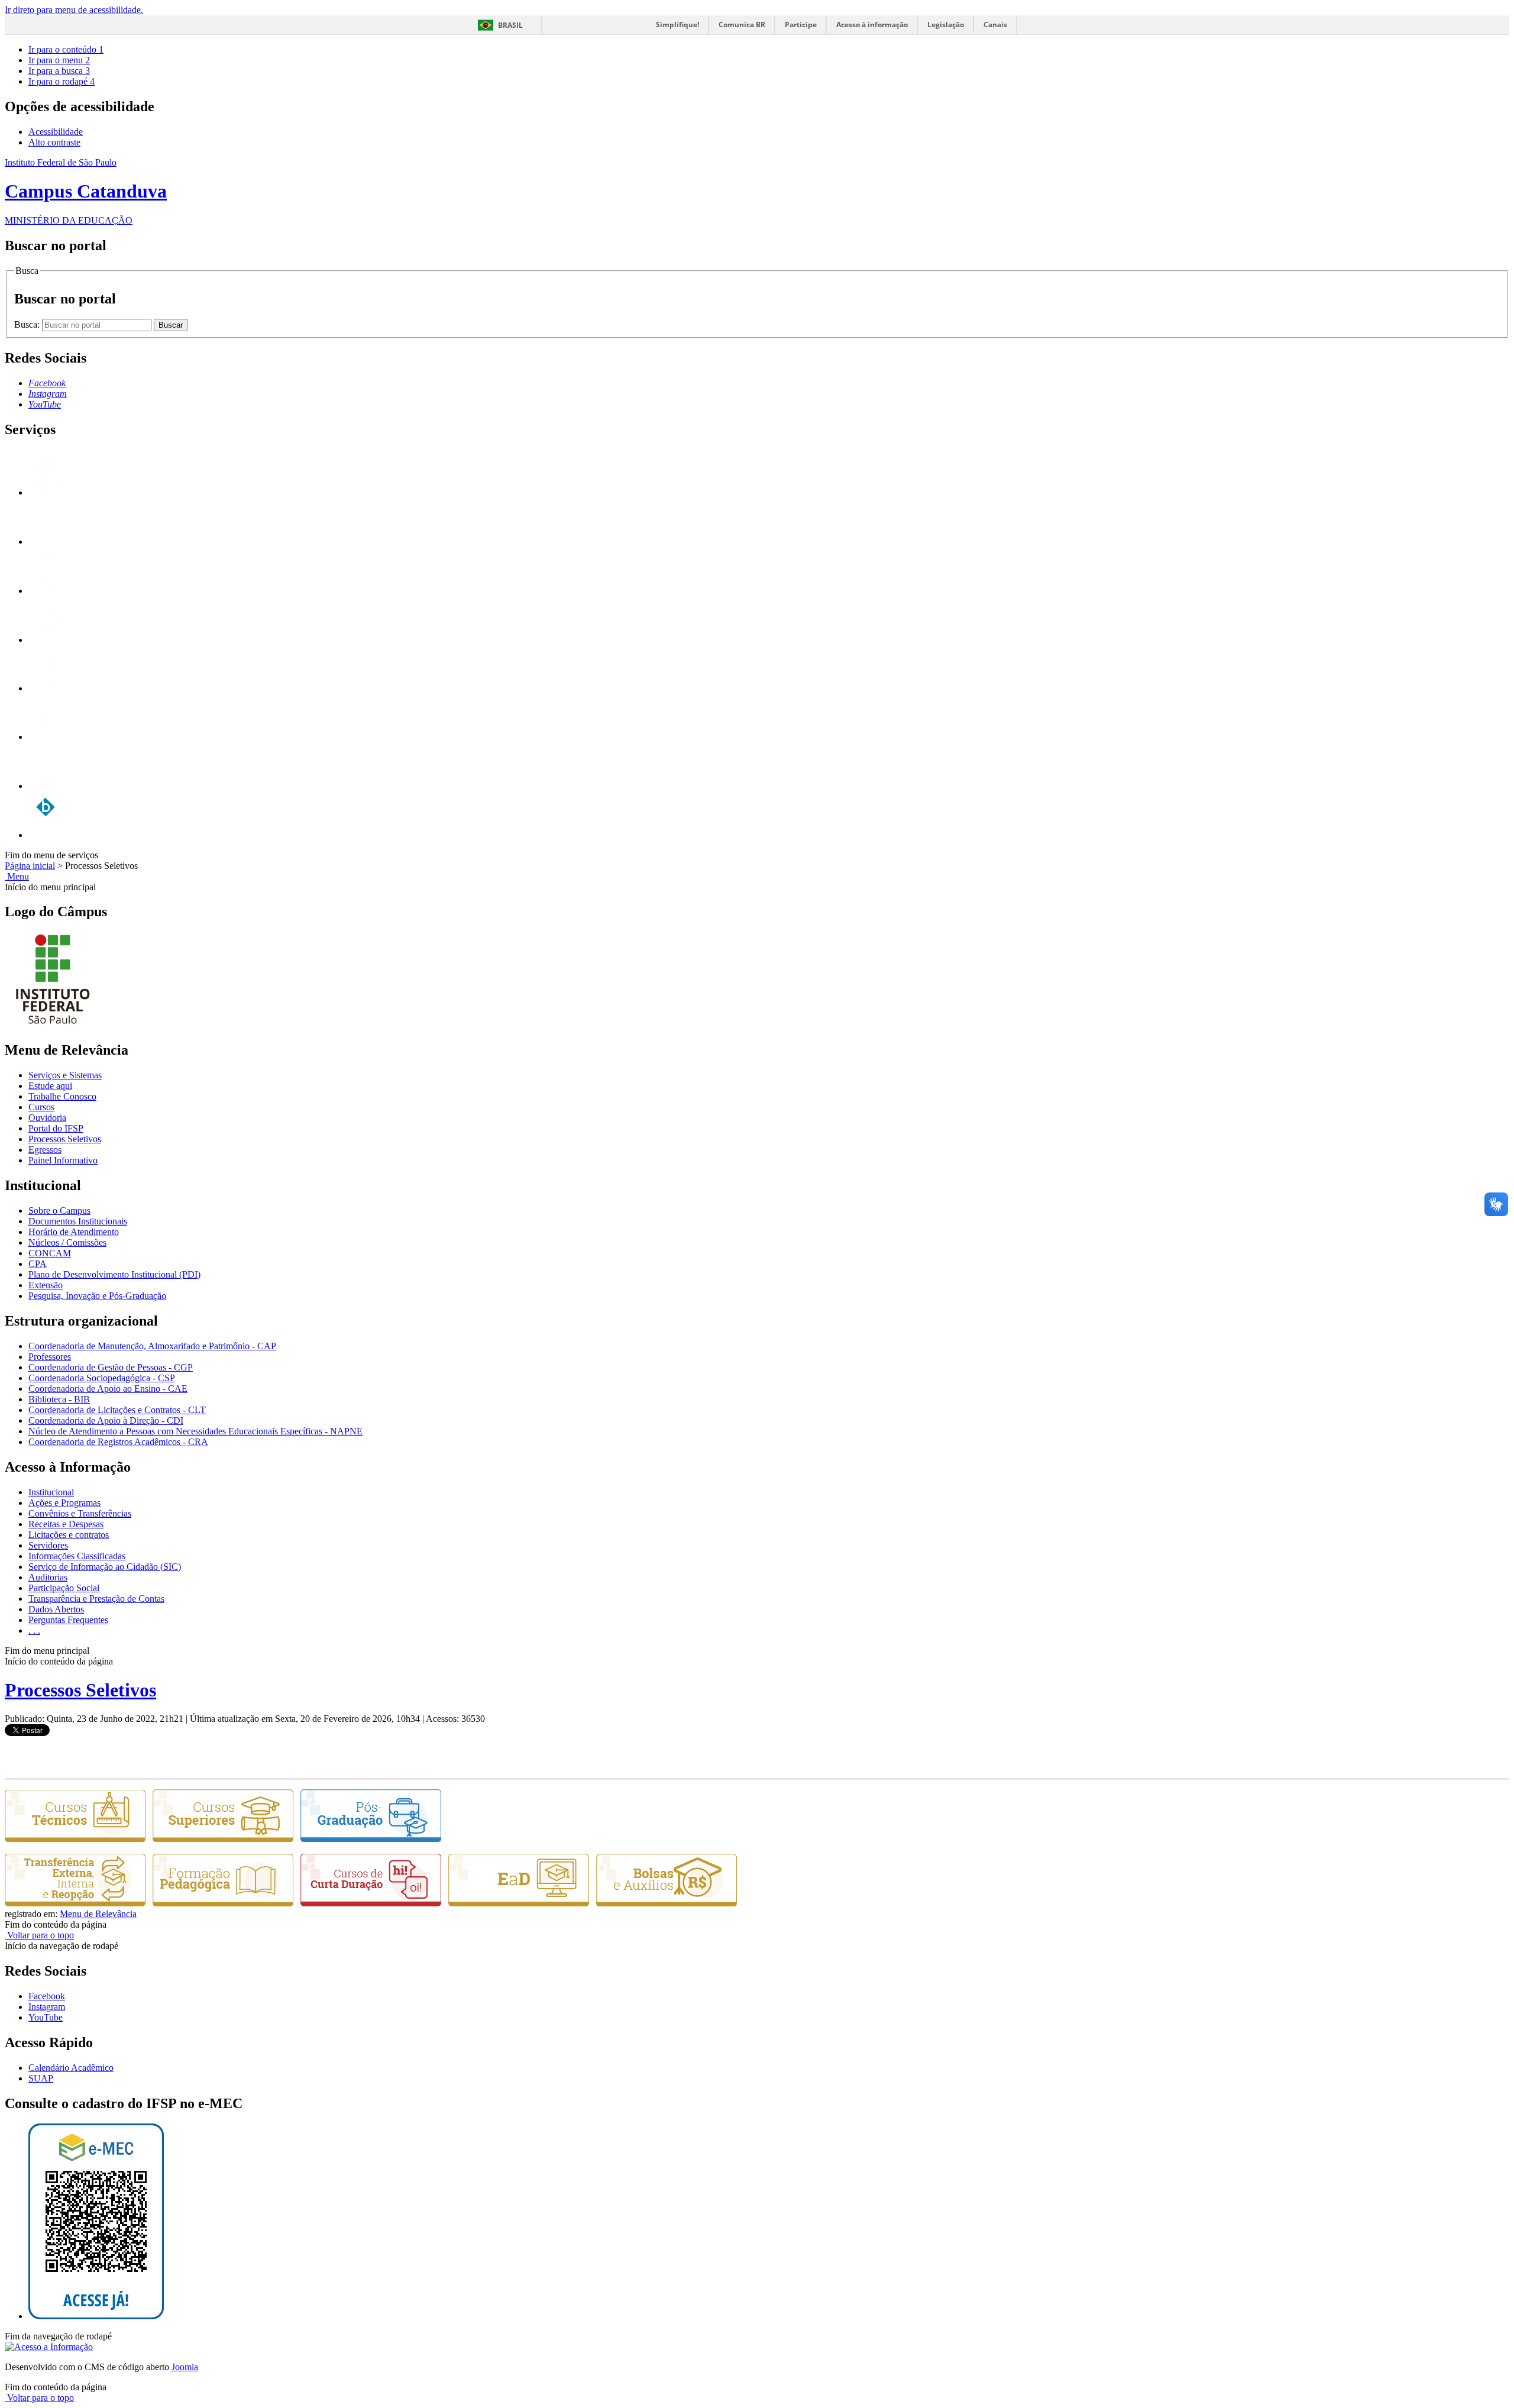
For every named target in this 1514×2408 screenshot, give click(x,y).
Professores (50, 1357)
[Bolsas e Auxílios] (667, 1903)
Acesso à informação (872, 25)
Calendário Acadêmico (71, 2068)
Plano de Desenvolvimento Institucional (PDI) (114, 1274)
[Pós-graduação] (371, 1839)
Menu (17, 876)
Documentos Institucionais (78, 1221)
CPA (38, 1264)
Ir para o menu (59, 60)
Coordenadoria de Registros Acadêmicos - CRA (118, 1442)
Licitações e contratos (69, 1535)
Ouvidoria (47, 1118)
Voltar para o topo (39, 1935)
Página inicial (30, 866)
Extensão (46, 1285)
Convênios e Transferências (80, 1513)
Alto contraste (54, 142)
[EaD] (519, 1903)
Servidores (48, 1545)
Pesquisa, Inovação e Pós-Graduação (97, 1296)
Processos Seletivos (65, 1139)
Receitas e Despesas (66, 1524)
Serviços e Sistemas (65, 1075)
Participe (801, 25)
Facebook (47, 1996)
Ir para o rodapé (62, 81)
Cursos (41, 1107)
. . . (34, 1630)
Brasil (510, 25)
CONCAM (50, 1253)
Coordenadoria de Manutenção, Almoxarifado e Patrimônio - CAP (152, 1346)
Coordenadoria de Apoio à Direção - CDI (106, 1420)
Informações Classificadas (77, 1556)
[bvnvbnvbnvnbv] (46, 835)
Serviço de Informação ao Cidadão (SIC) (105, 1567)
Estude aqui (50, 1086)
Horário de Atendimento (74, 1232)
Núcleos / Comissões (67, 1242)
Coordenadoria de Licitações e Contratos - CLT (117, 1410)
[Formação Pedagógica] (223, 1903)
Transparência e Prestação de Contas (96, 1599)
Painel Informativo (63, 1160)
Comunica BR (742, 25)
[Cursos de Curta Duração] (371, 1903)
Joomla (185, 2367)
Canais (995, 25)
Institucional (51, 1492)
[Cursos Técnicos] (75, 1839)
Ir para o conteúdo (66, 49)
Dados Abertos (56, 1609)
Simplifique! (677, 25)
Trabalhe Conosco (62, 1096)
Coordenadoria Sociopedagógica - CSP (102, 1378)
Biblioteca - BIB (59, 1399)
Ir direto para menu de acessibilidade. (74, 10)
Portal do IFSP (56, 1128)
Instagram (47, 2007)
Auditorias (48, 1577)
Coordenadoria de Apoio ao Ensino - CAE (108, 1389)
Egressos (45, 1150)
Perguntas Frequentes (68, 1620)
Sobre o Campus (59, 1211)
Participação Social (64, 1588)
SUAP (41, 2078)
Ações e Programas (64, 1503)
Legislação (946, 25)
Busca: (28, 324)
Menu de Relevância (98, 1914)
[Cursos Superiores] (223, 1839)
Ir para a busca (59, 71)
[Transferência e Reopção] (75, 1903)
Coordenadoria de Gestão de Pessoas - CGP (111, 1367)
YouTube (46, 2017)
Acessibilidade (56, 132)
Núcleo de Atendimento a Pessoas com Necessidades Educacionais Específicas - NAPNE (195, 1431)
